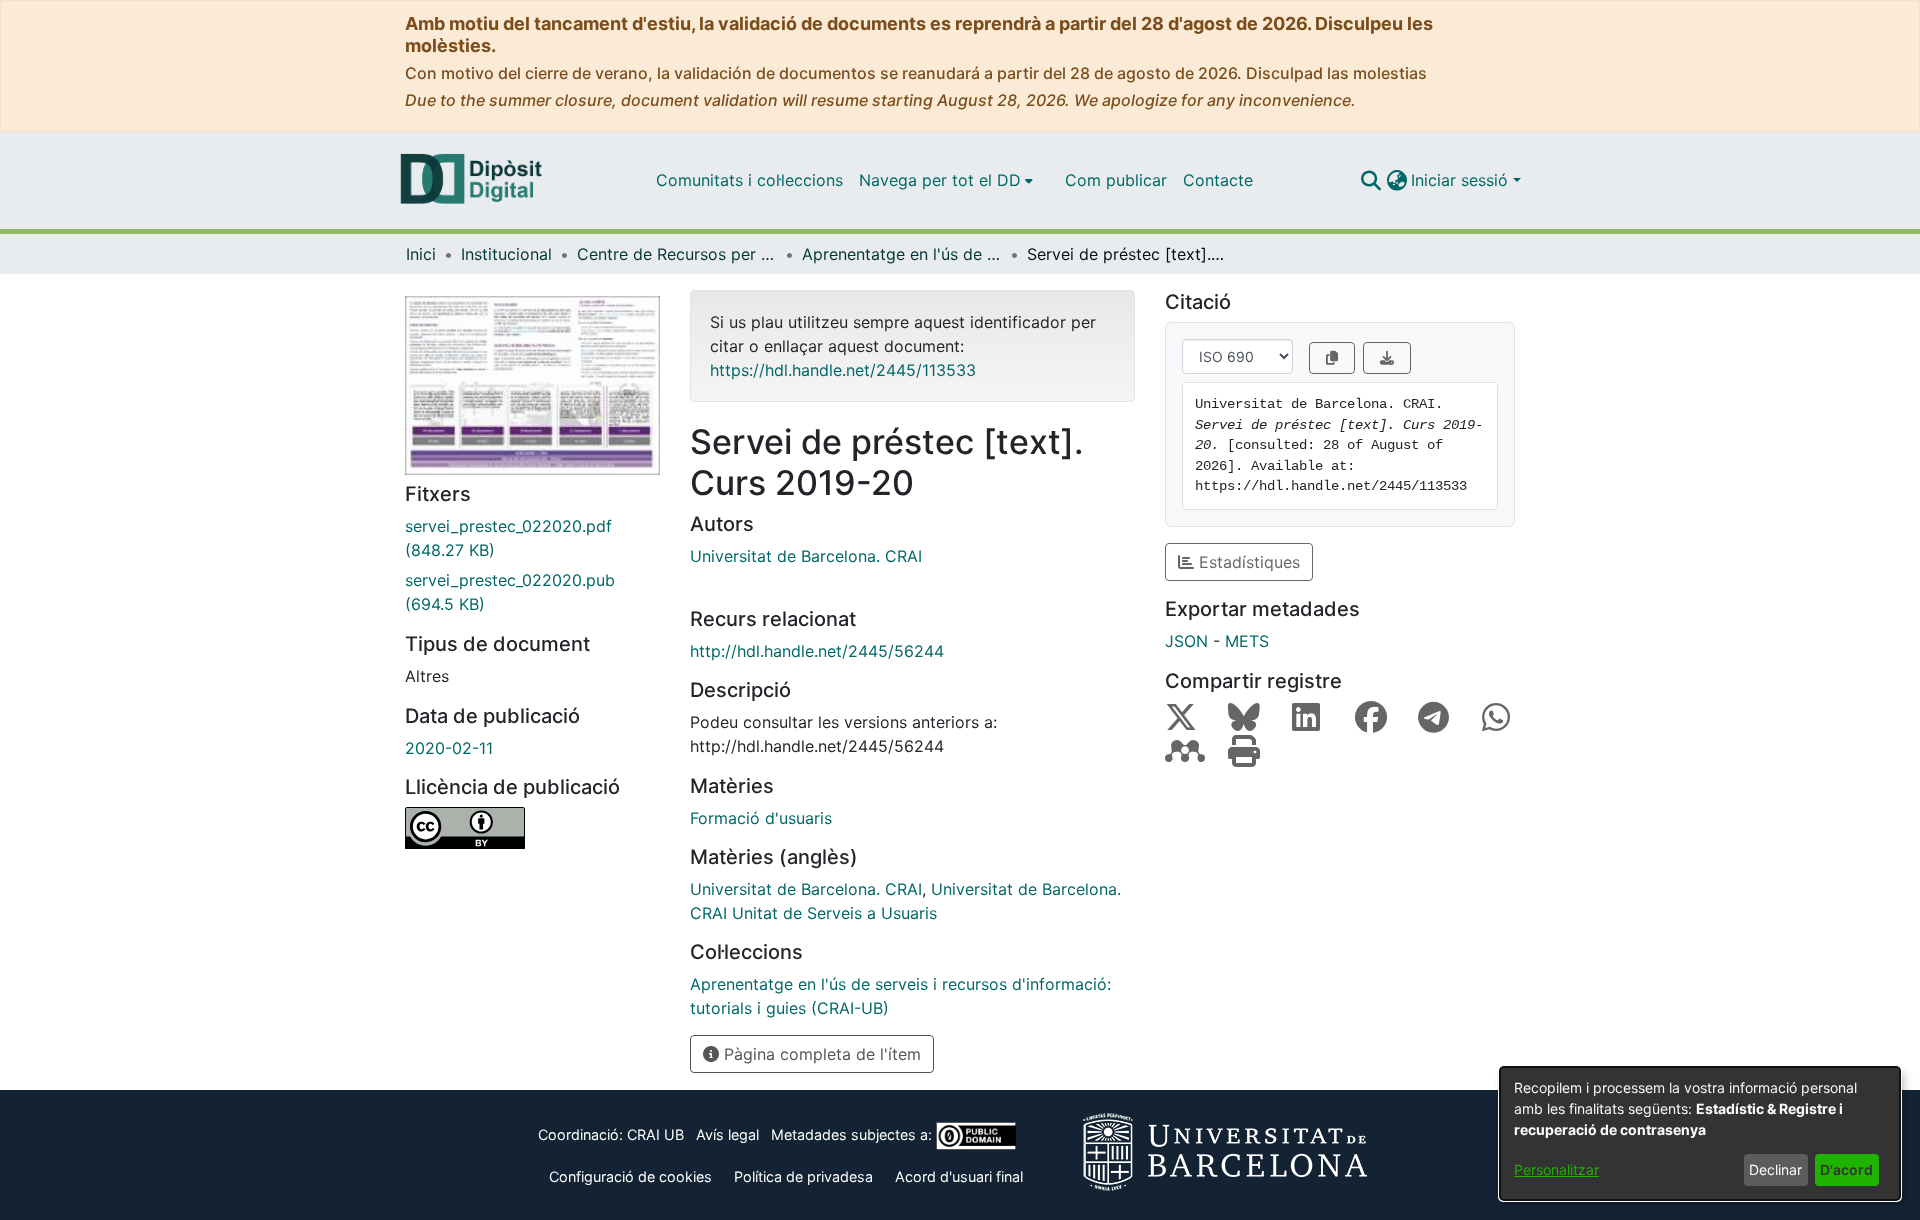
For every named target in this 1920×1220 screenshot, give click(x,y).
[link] (532, 538)
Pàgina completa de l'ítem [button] (820, 1054)
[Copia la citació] (1332, 358)
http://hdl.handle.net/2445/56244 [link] (817, 651)
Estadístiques (1247, 562)
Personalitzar (1556, 1169)
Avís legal (727, 1134)
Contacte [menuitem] (1218, 180)
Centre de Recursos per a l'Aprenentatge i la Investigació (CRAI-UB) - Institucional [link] (677, 254)
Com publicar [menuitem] (1116, 180)
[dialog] (1700, 1133)
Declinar (1775, 1169)
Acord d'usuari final (959, 1176)
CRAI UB (655, 1134)
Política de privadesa (803, 1176)
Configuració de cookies (630, 1176)
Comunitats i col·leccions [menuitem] (749, 180)
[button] (1370, 180)
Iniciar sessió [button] (1462, 180)
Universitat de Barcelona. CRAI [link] (806, 556)
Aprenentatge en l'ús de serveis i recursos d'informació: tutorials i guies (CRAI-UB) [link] (902, 254)
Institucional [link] (506, 254)
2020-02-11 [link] (449, 748)
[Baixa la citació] (1387, 358)
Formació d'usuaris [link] (761, 818)
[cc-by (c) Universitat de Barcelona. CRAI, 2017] (532, 828)
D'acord (1846, 1169)
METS (1247, 641)
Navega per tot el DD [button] (940, 180)
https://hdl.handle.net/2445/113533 (843, 370)
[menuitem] (946, 180)
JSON (1186, 641)
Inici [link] (421, 254)
